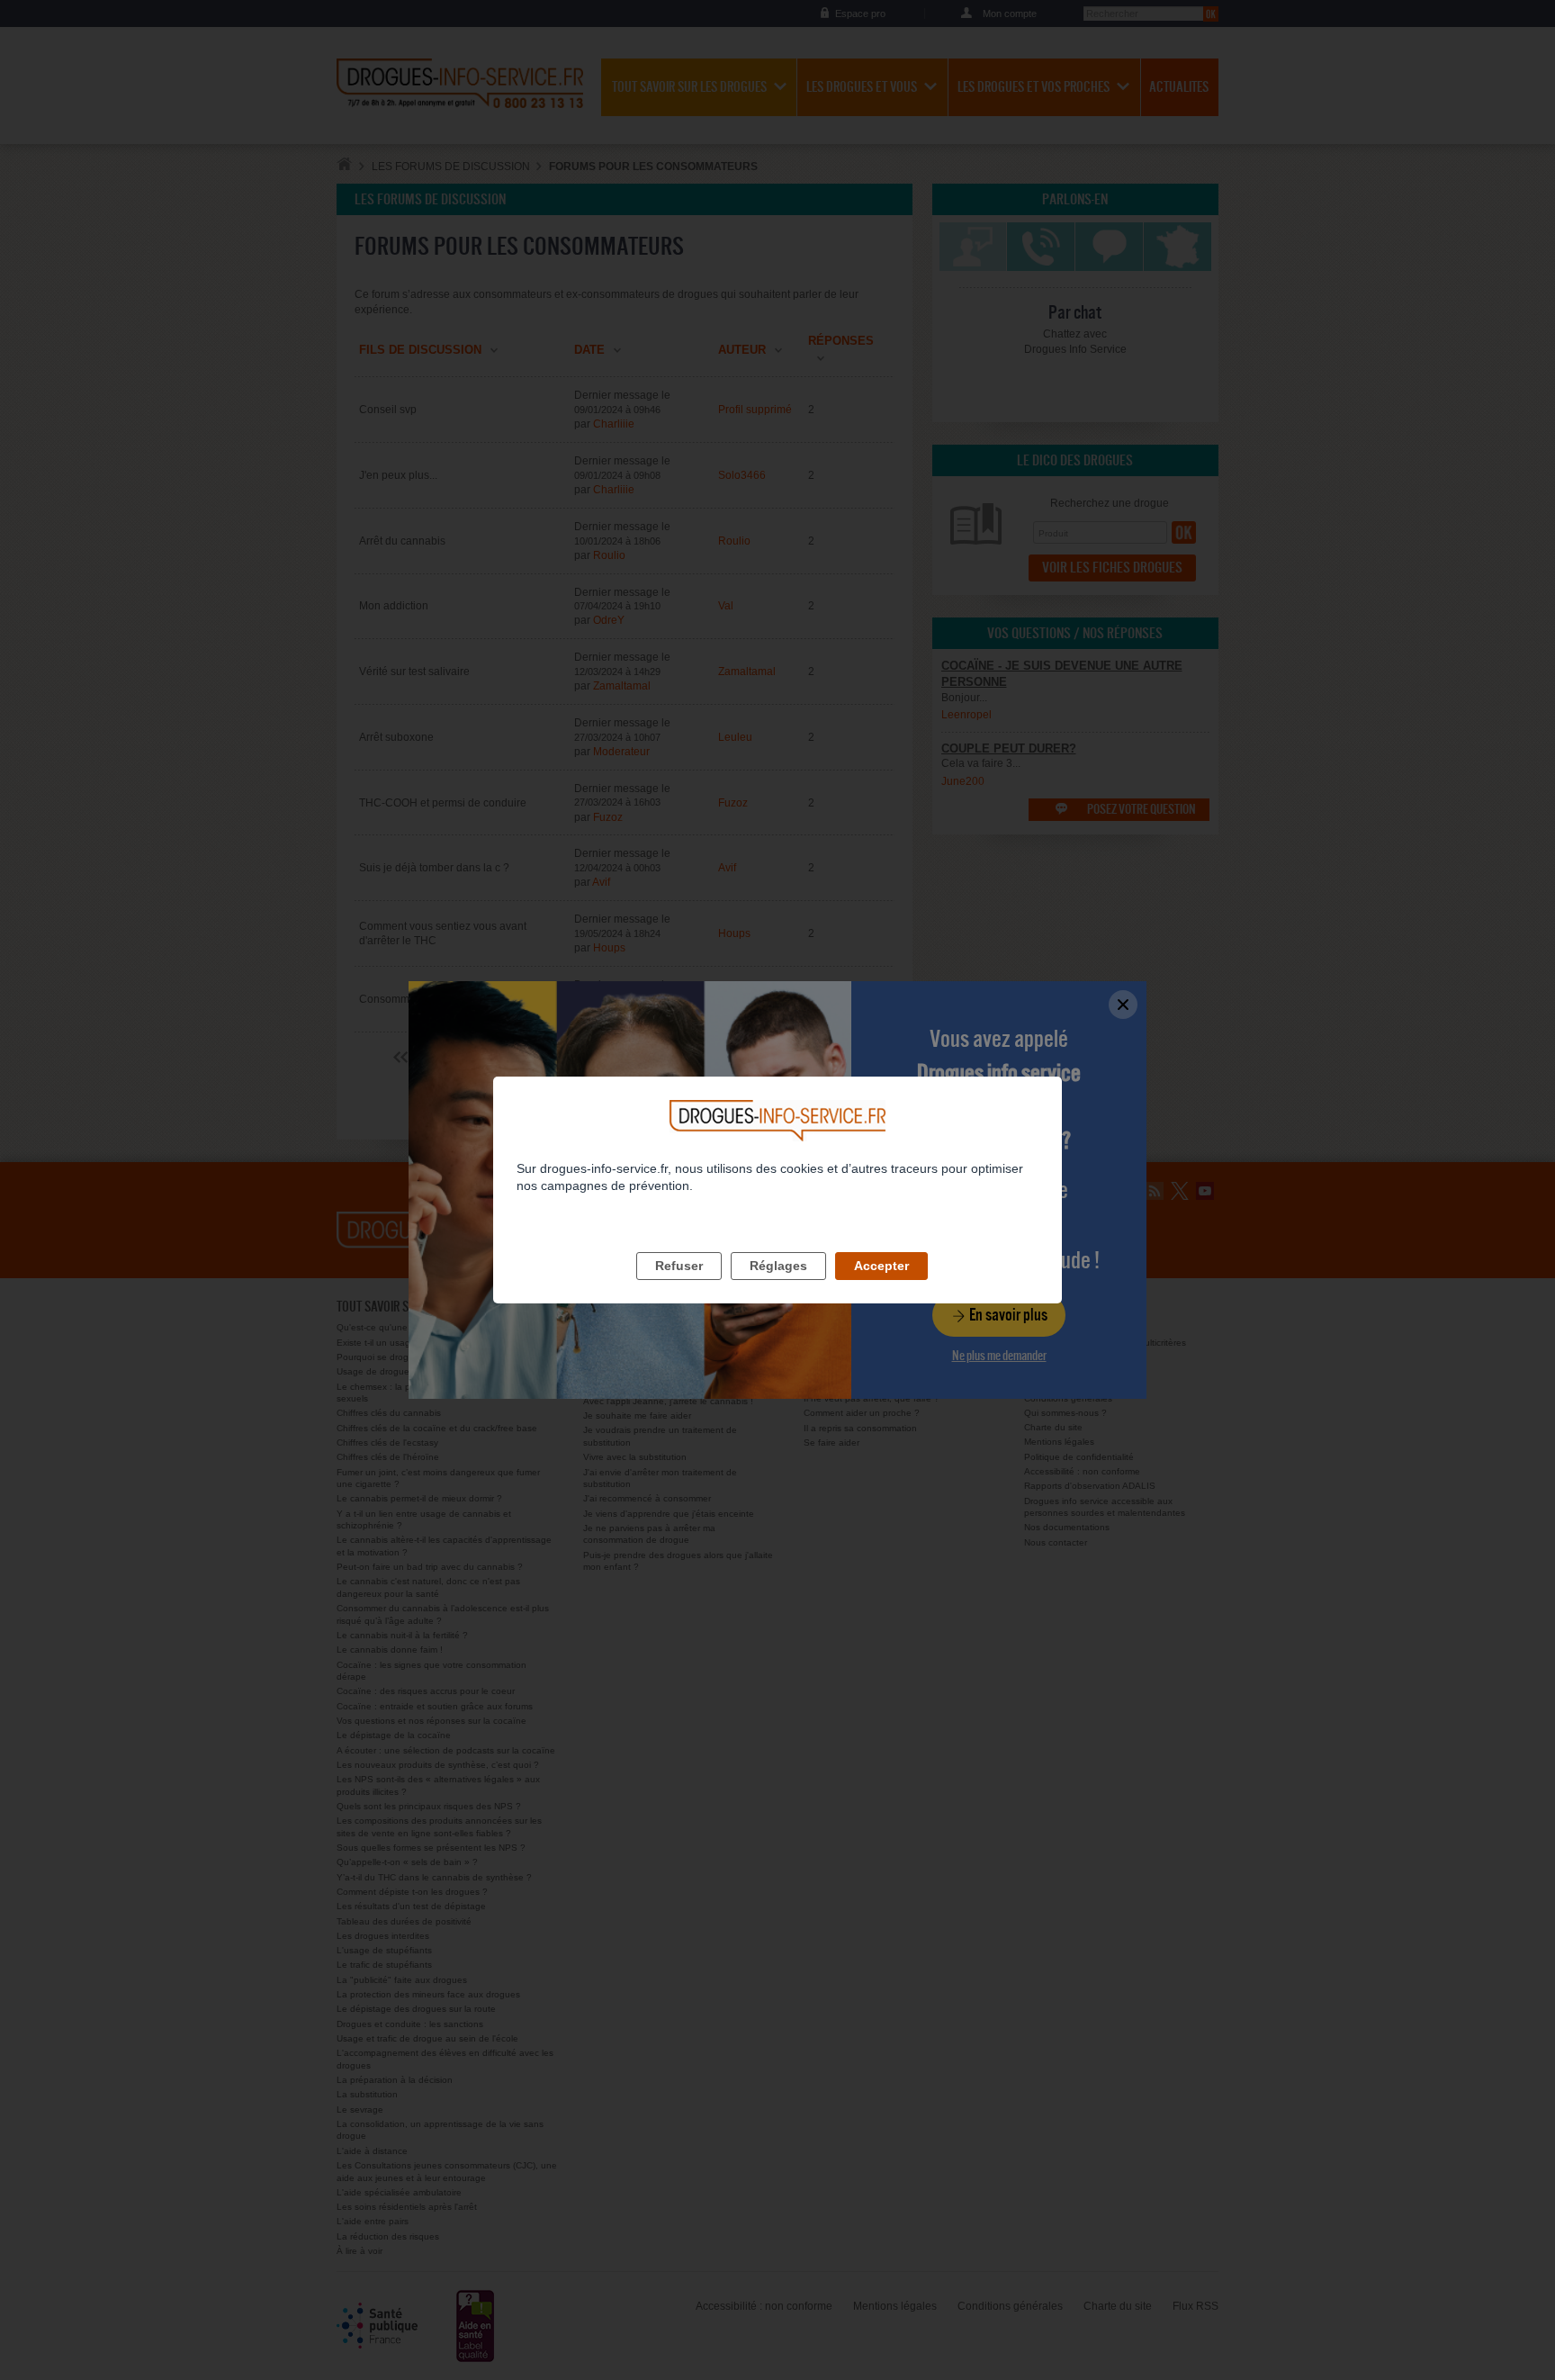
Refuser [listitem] (679, 1266)
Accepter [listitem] (881, 1266)
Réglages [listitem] (778, 1266)
